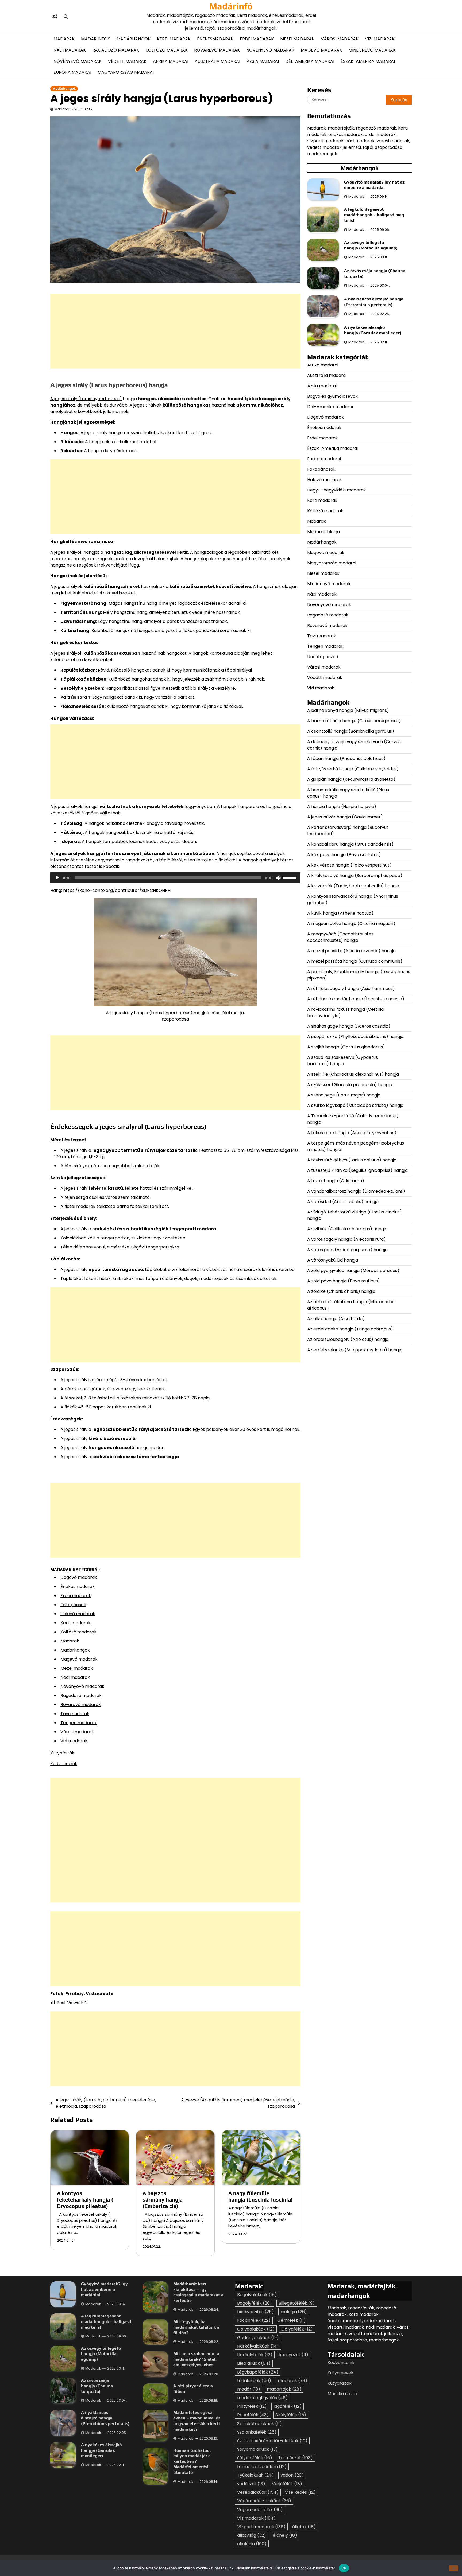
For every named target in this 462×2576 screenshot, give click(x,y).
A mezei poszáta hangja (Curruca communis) (355, 961)
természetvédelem (262, 2467)
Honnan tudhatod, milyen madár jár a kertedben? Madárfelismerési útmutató (192, 2461)
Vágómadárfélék (260, 2510)
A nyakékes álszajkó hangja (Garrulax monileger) (373, 330)
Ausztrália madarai (217, 61)
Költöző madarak (167, 50)
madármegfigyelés (262, 2398)
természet (296, 2458)
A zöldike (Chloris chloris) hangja (341, 1291)
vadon (292, 2475)
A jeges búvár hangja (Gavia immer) (345, 817)
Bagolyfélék (255, 2303)
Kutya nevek (340, 2373)
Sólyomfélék (255, 2458)
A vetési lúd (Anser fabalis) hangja (343, 1201)
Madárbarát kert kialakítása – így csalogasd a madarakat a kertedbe (198, 2292)
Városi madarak (340, 39)
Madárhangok (134, 39)
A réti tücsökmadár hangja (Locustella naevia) (356, 999)
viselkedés (301, 2492)
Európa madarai (72, 72)
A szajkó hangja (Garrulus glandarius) (347, 1047)
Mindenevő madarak (372, 50)
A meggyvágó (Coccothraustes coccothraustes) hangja (340, 937)
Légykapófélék (258, 2372)
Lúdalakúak (254, 2381)
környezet (294, 2355)
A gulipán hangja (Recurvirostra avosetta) (351, 779)
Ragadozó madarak (116, 50)
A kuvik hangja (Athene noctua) (340, 913)
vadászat (251, 2484)
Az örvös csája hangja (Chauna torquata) (97, 2386)
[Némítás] (278, 878)
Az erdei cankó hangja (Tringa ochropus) (350, 1329)
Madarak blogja (324, 531)
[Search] (66, 17)
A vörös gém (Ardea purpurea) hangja (347, 1249)
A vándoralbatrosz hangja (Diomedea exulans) (357, 1191)
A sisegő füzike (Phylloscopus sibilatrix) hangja (355, 1036)
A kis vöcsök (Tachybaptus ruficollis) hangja (353, 886)
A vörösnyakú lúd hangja (333, 1260)
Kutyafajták (62, 1753)
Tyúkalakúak (255, 2475)
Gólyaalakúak (256, 2329)
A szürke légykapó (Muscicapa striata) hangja (355, 1105)
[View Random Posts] (54, 17)
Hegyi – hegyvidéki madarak (337, 490)
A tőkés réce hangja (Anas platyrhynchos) (352, 1132)
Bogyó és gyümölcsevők (332, 396)
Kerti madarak (174, 39)
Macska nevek (343, 2394)
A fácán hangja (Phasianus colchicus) (346, 758)
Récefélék (253, 2415)
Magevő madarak (321, 50)
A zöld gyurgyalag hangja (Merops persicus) (353, 1270)
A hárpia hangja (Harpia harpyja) (342, 806)
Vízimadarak (256, 2518)
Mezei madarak (297, 39)
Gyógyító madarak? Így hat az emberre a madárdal (374, 185)
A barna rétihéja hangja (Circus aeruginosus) (354, 721)
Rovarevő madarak (217, 50)
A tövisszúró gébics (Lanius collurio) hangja (352, 1160)
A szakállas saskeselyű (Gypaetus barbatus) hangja (342, 1060)
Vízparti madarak (261, 2527)
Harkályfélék (255, 2355)
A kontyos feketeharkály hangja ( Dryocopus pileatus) (85, 2200)
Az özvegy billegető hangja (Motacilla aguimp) (371, 245)
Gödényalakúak (258, 2338)
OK (344, 2568)
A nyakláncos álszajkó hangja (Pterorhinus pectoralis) (374, 302)
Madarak (64, 39)
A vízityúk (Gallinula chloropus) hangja (347, 1229)
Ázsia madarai (263, 61)
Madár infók (96, 39)
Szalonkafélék (257, 2432)
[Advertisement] (175, 331)
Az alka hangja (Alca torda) (336, 1318)
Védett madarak (127, 61)
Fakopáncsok (321, 469)
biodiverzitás (255, 2312)
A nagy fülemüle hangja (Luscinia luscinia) (261, 2196)
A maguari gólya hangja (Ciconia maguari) (352, 923)
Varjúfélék (287, 2484)
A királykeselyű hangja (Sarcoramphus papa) (355, 875)
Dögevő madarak (79, 1577)
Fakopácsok (73, 1605)
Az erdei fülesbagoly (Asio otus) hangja (348, 1339)
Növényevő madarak (270, 50)
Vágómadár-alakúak (264, 2501)
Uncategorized (323, 656)
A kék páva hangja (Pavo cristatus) (344, 854)
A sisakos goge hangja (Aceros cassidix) (349, 1026)
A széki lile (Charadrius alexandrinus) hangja (353, 1074)
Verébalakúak (258, 2492)
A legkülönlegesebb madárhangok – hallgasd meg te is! (374, 215)
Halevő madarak (78, 1614)
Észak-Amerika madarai (368, 61)
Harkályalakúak (258, 2346)
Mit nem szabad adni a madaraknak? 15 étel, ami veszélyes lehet (196, 2359)
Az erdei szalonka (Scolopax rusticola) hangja (355, 1350)
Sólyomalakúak (257, 2449)
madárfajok (284, 2389)
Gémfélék (292, 2320)
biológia (294, 2312)
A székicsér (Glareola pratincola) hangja (350, 1084)
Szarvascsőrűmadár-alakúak (272, 2441)
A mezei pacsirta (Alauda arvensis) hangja (351, 951)
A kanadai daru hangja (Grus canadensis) (350, 844)
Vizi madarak (380, 39)
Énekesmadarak (215, 39)
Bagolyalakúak (257, 2295)
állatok (304, 2527)
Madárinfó (231, 6)
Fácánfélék (254, 2320)
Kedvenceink (64, 1764)
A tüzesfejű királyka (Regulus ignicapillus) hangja (357, 1170)
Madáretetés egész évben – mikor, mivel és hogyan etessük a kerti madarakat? (197, 2421)
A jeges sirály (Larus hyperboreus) (86, 399)
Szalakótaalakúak (259, 2424)
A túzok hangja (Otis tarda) (336, 1180)
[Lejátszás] (57, 878)
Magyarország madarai (126, 72)
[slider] (290, 877)
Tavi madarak (75, 1714)
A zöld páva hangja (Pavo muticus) (344, 1281)
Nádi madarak (70, 50)
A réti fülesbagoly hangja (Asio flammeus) (352, 988)
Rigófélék (288, 2406)
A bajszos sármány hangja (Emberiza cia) (163, 2200)
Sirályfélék (291, 2415)
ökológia (252, 2544)
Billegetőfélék (297, 2303)
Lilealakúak (254, 2363)
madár (249, 2389)
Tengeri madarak (79, 1723)
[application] (175, 878)
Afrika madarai (171, 61)
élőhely (285, 2535)
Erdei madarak (257, 39)
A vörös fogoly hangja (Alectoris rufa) (347, 1239)
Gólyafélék (297, 2329)
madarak (292, 2381)
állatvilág (252, 2535)
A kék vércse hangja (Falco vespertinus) (349, 865)
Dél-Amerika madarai (310, 61)
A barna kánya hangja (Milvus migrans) (348, 710)
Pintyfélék (252, 2406)
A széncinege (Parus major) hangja (344, 1095)
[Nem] (453, 2568)
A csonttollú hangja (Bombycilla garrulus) (351, 731)
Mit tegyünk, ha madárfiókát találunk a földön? (196, 2327)
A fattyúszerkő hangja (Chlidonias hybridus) (353, 769)
